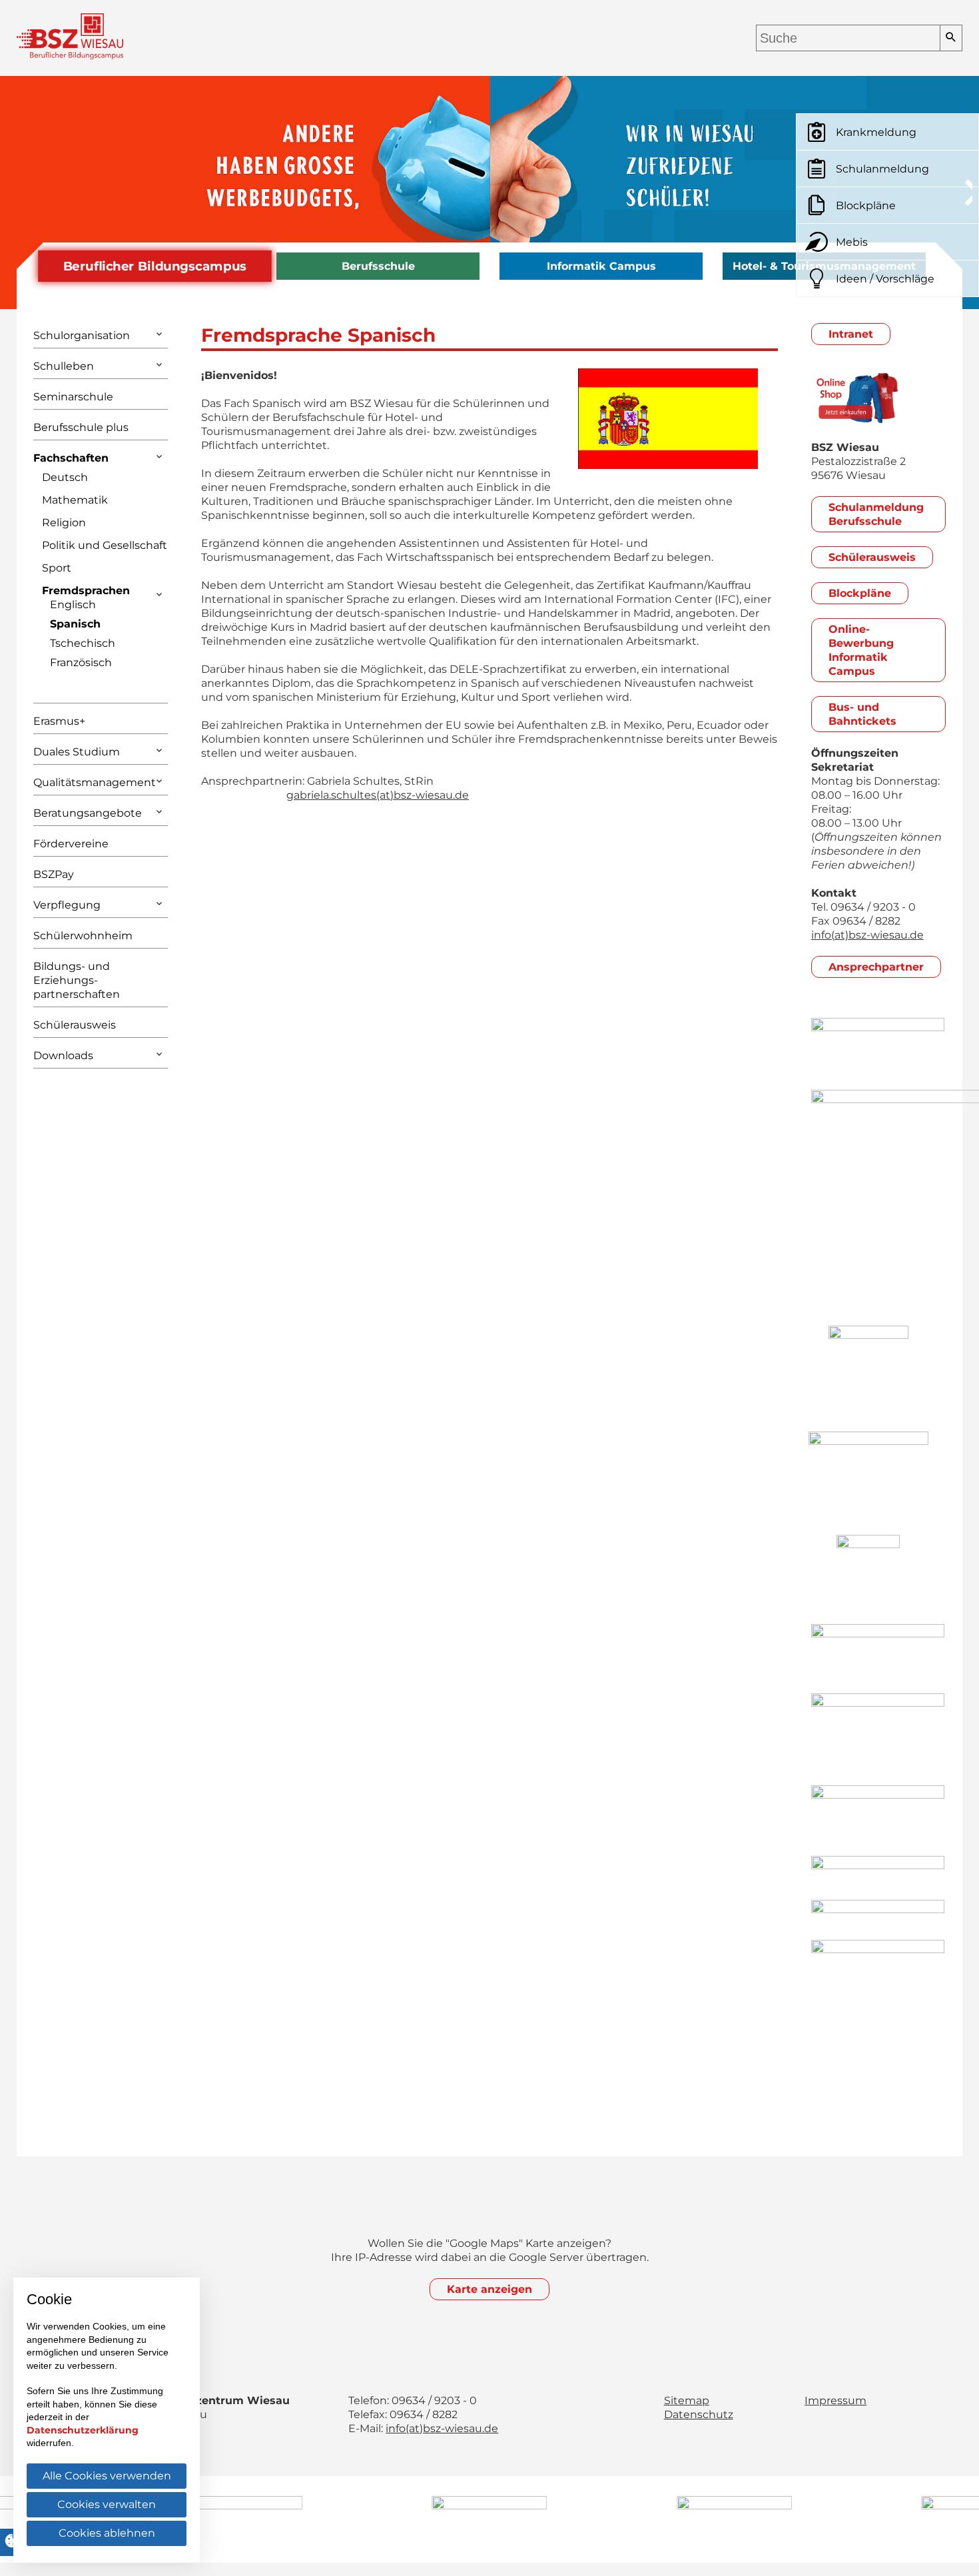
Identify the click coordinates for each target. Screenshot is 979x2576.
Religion (64, 523)
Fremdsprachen (86, 591)
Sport (57, 568)
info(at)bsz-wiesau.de (867, 935)
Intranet (851, 334)
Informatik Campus (601, 266)
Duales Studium (77, 752)
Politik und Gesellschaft (105, 545)
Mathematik (75, 500)
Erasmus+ (59, 721)
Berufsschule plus (81, 427)
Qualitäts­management (95, 782)
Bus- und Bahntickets (862, 714)
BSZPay (54, 874)
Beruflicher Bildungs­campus (155, 266)
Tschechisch (83, 643)
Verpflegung (67, 905)
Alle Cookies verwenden (107, 2476)
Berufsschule (378, 266)
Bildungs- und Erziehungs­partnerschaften (77, 980)
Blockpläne (860, 593)
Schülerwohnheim (83, 936)
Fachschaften (71, 458)
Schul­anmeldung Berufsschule (876, 514)
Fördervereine (71, 844)
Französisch (81, 662)
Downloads (63, 1056)
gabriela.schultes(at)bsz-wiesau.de (378, 795)
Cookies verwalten (107, 2504)
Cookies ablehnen (107, 2533)
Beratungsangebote (88, 813)
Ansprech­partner (876, 967)
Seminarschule (73, 397)
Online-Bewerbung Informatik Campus (861, 650)
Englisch (73, 605)
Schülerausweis (75, 1025)
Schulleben (64, 366)
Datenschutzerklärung (83, 2430)
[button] (20, 193)
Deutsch (65, 477)
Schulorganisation (82, 335)
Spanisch (75, 624)
